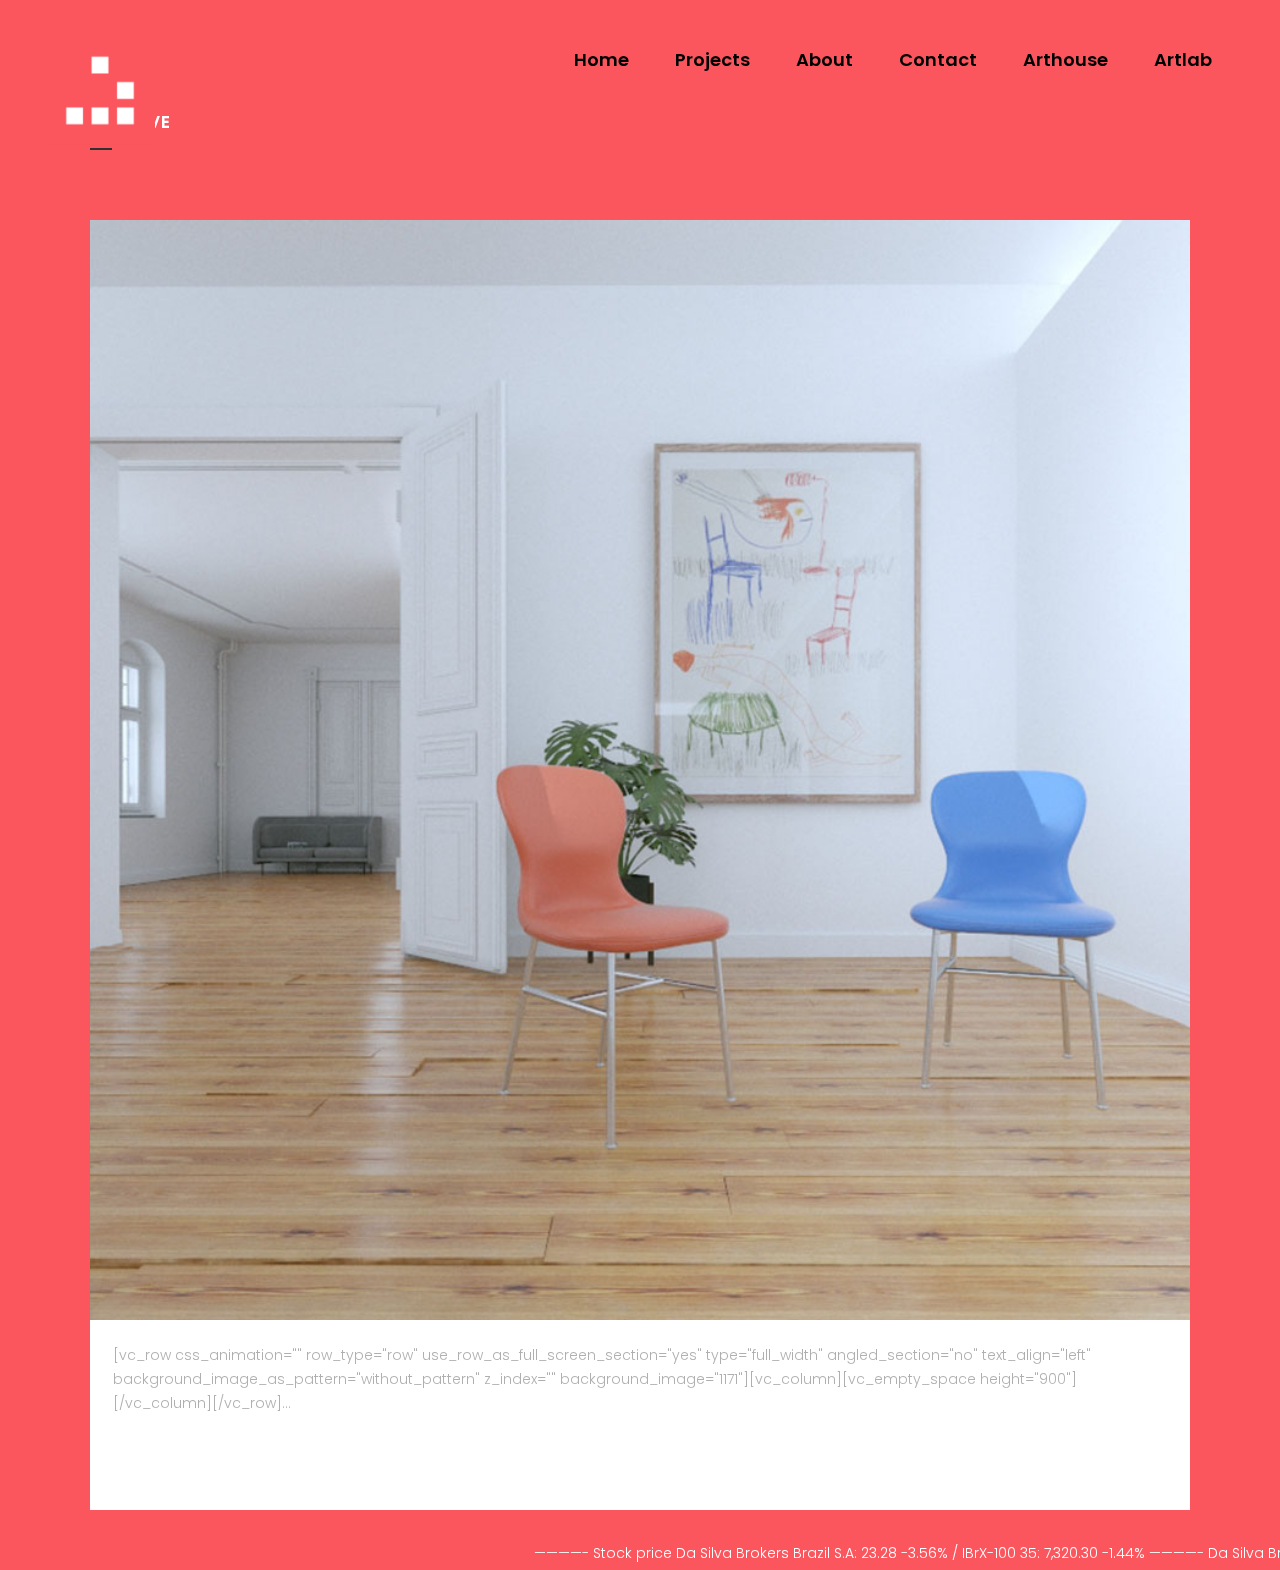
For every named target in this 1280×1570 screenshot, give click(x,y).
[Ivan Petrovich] (640, 770)
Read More (162, 1459)
